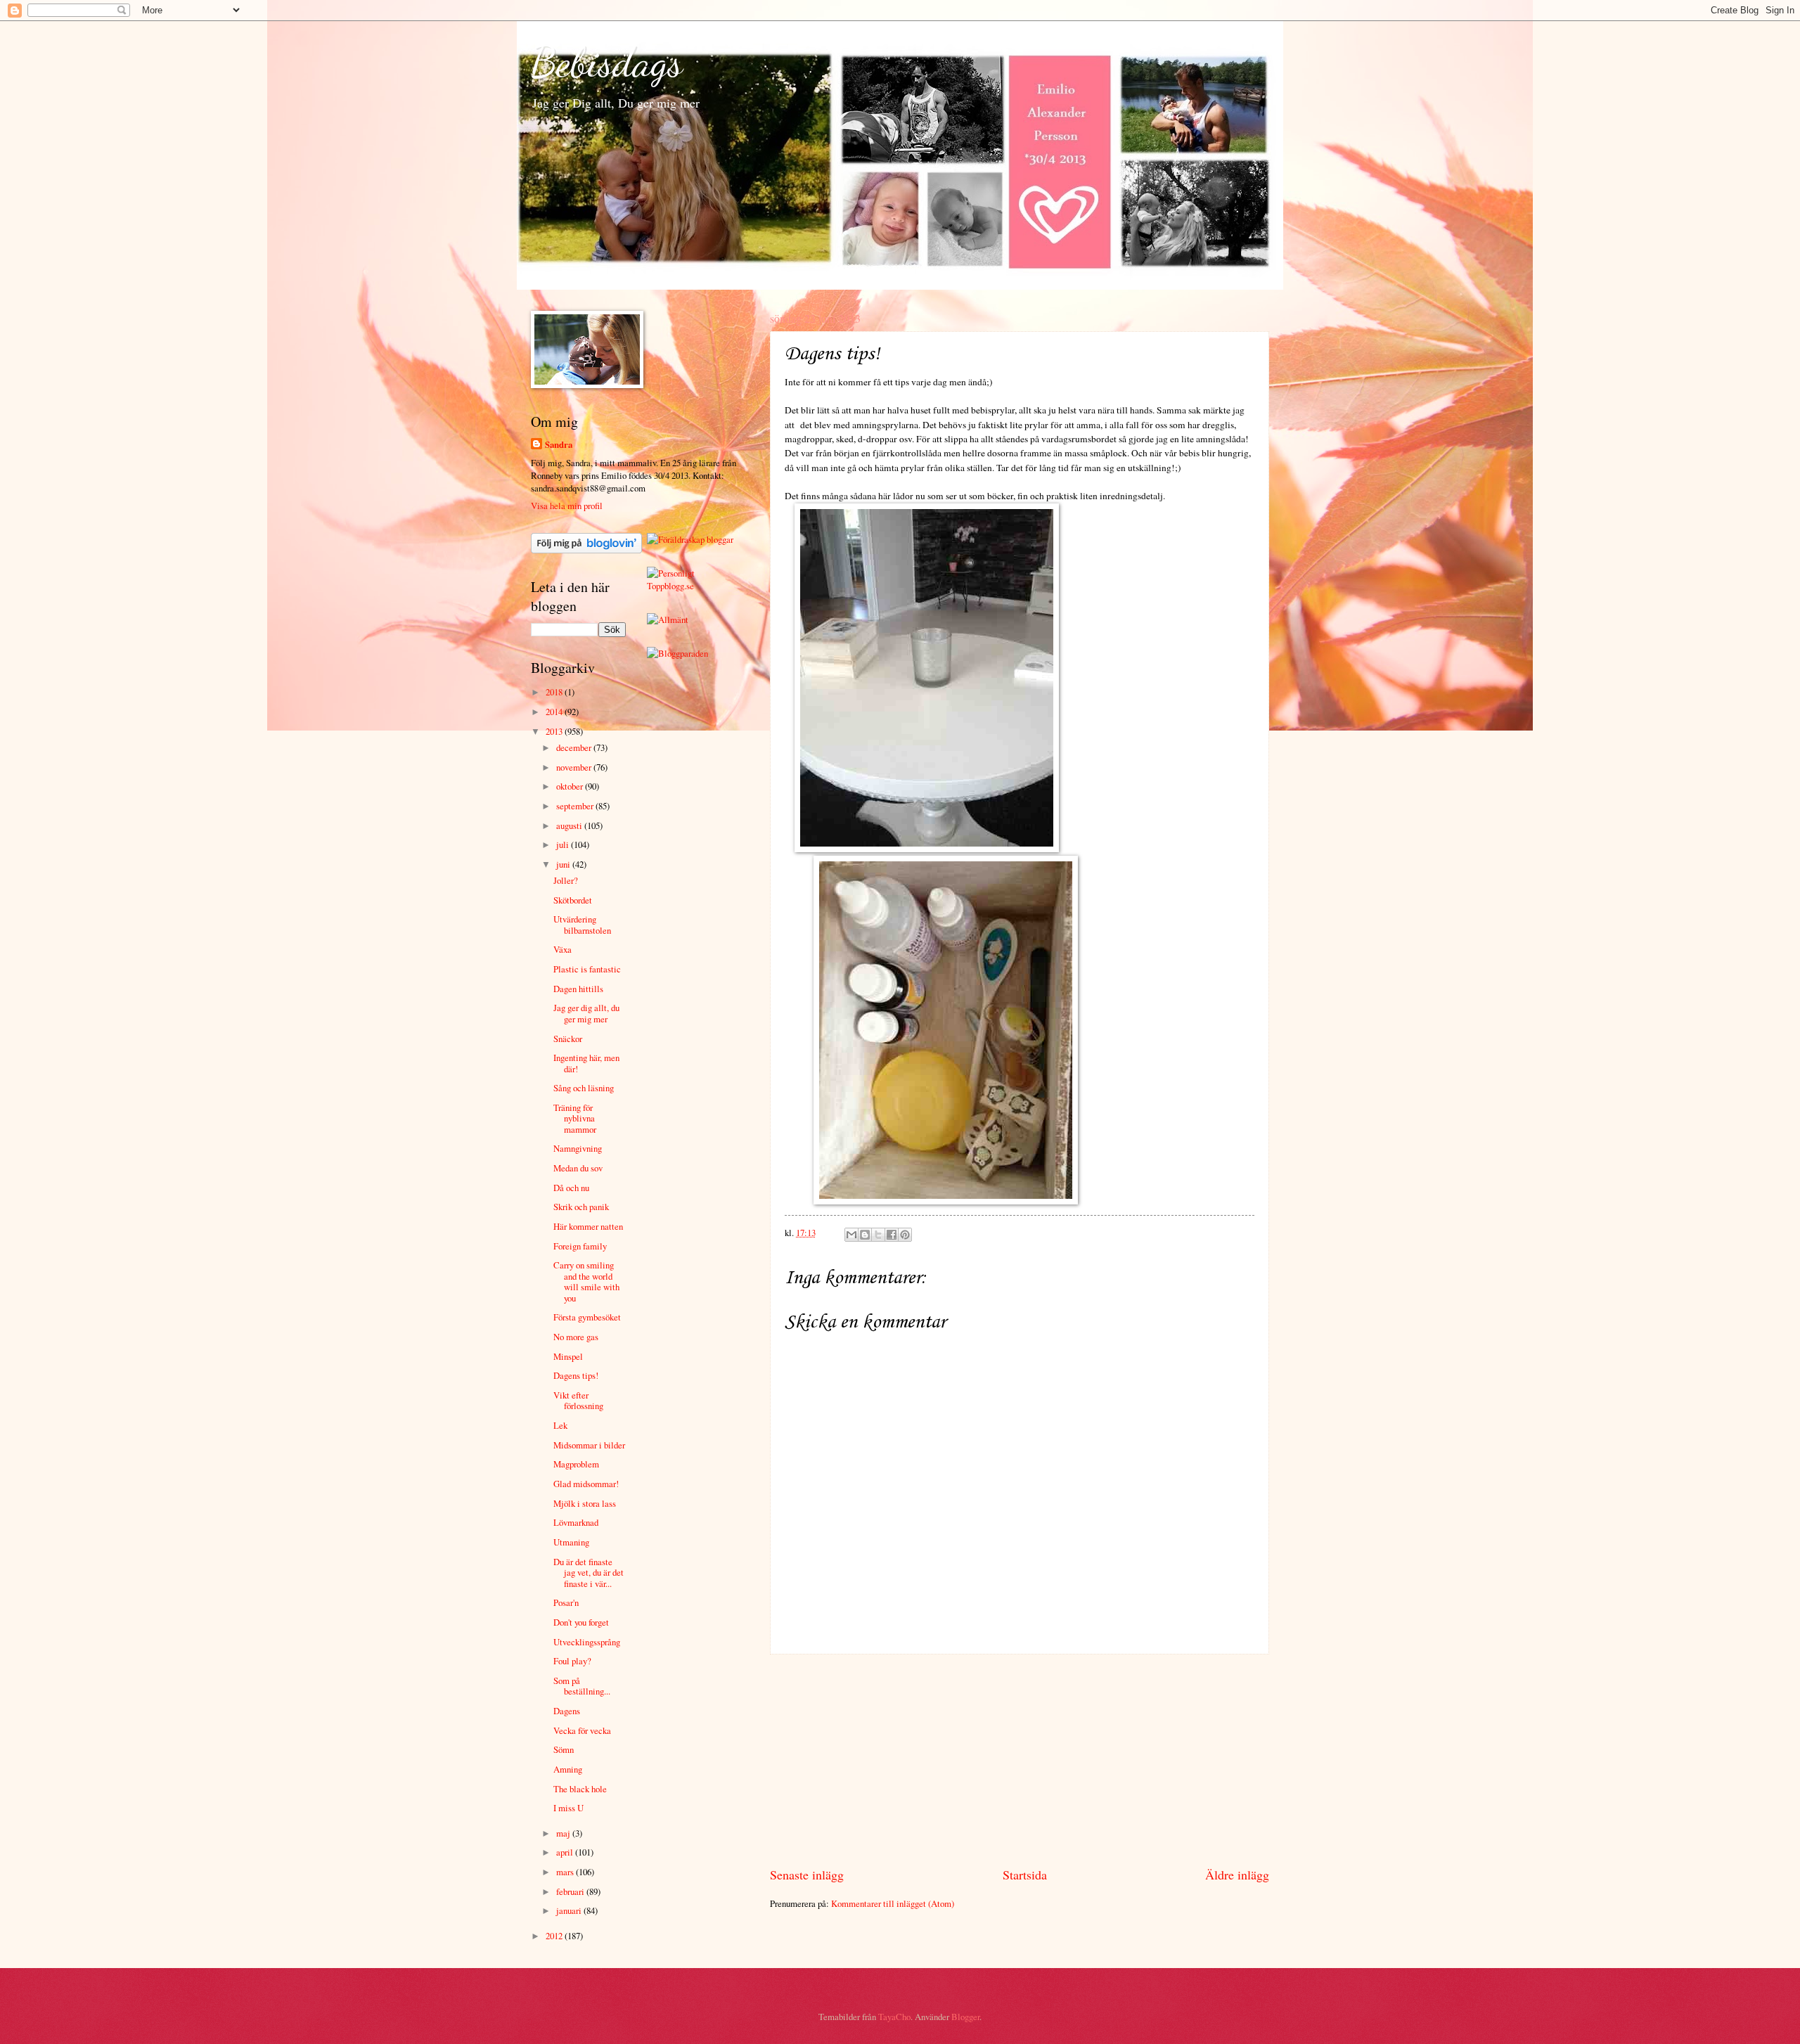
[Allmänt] (668, 619)
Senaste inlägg (807, 1875)
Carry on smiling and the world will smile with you (586, 1281)
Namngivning (578, 1148)
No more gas (576, 1337)
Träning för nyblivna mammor (575, 1118)
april (566, 1852)
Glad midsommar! (586, 1484)
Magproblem (576, 1464)
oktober (571, 786)
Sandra (559, 444)
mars (566, 1872)
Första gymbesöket (587, 1317)
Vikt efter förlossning (578, 1400)
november (575, 767)
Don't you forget (581, 1622)
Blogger (965, 2017)
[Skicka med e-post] (851, 1235)
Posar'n (566, 1602)
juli (564, 844)
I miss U (568, 1808)
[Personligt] (671, 573)
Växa (562, 949)
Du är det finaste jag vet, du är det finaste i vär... (589, 1573)
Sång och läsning (584, 1088)
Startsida (1025, 1875)
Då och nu (571, 1188)
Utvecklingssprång (587, 1642)
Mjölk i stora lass (585, 1503)
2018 (555, 692)
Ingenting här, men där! (586, 1063)
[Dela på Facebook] (892, 1235)
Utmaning (571, 1542)
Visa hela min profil (567, 506)
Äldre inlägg (1237, 1875)
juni (564, 864)
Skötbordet (573, 900)
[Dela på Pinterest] (905, 1235)
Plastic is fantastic (587, 969)
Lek (560, 1425)
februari (571, 1891)
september (576, 806)
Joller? (566, 880)
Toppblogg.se (670, 586)
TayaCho (894, 2017)
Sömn (564, 1749)
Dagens (567, 1711)
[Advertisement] (1020, 1761)
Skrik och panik (581, 1207)
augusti (570, 825)
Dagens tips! (576, 1375)
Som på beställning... (582, 1686)
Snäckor (568, 1039)
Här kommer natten (588, 1226)
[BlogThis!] (865, 1235)
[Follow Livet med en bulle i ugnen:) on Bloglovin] (586, 550)
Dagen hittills (578, 989)
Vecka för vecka (582, 1730)
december (575, 747)
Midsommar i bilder (589, 1445)
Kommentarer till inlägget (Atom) (893, 1903)
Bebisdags (607, 62)
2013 (555, 731)
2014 (555, 712)
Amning (568, 1769)
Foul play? (572, 1661)
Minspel (568, 1356)
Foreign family (580, 1246)
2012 (555, 1936)
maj (564, 1833)
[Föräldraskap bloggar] (690, 539)
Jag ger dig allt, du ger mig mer (586, 1013)
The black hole (580, 1789)
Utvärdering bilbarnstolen (582, 924)
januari (570, 1910)
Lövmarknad (576, 1522)
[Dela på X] (878, 1235)
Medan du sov (578, 1168)
